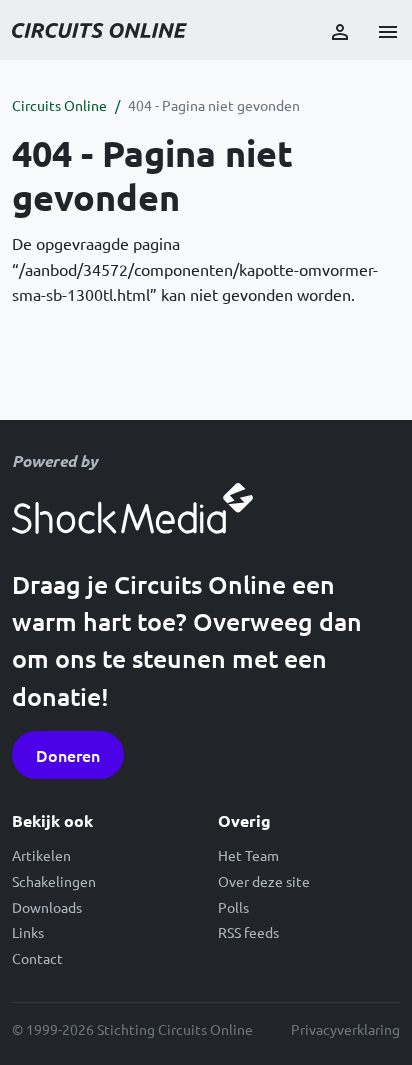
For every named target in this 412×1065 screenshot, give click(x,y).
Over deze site (264, 881)
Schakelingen (54, 881)
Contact (37, 958)
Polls (233, 907)
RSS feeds (248, 932)
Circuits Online (59, 105)
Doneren (68, 755)
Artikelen (41, 855)
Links (28, 932)
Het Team (248, 855)
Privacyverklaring (345, 1029)
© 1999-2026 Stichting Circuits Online (132, 1029)
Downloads (47, 907)
